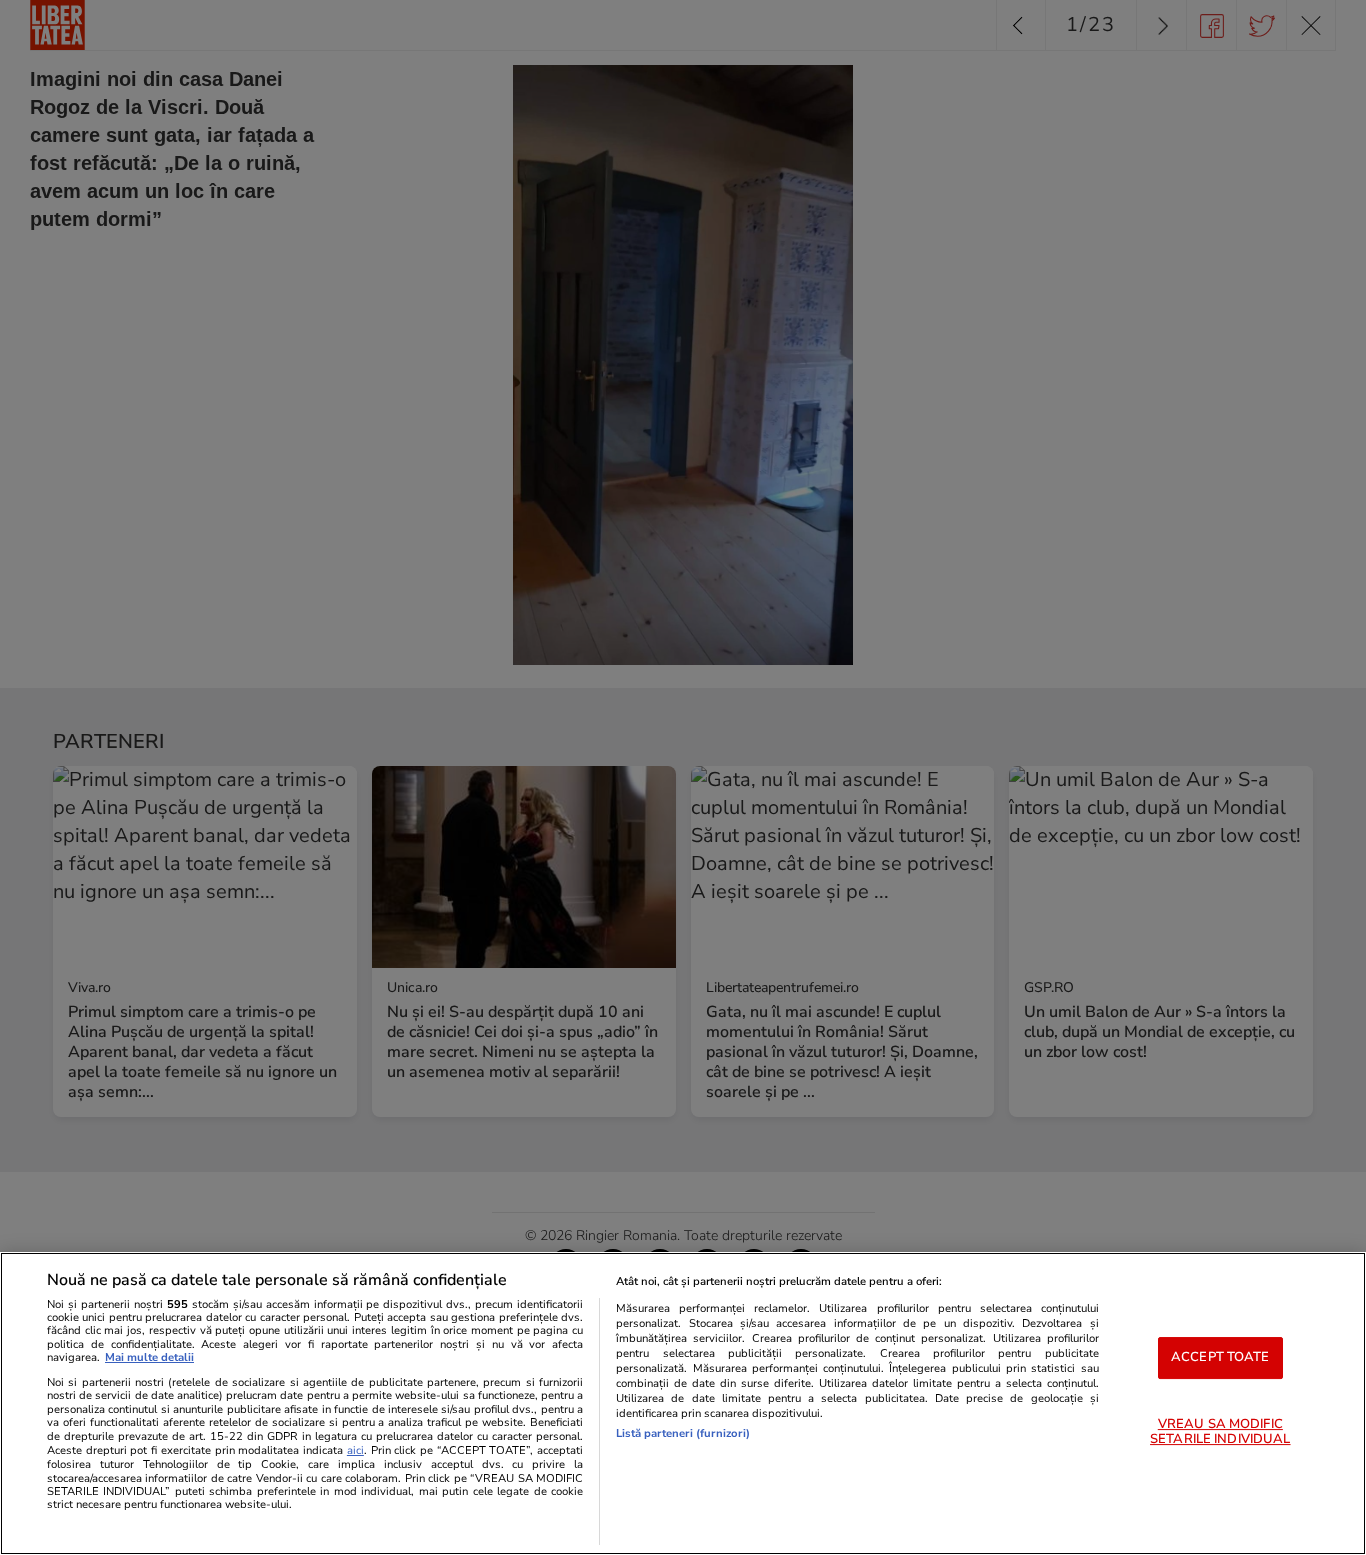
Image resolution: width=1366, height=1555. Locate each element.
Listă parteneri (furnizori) (683, 1433)
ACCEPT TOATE (1220, 1357)
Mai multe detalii (149, 1357)
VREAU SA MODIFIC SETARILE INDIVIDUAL (1220, 1432)
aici (355, 1450)
